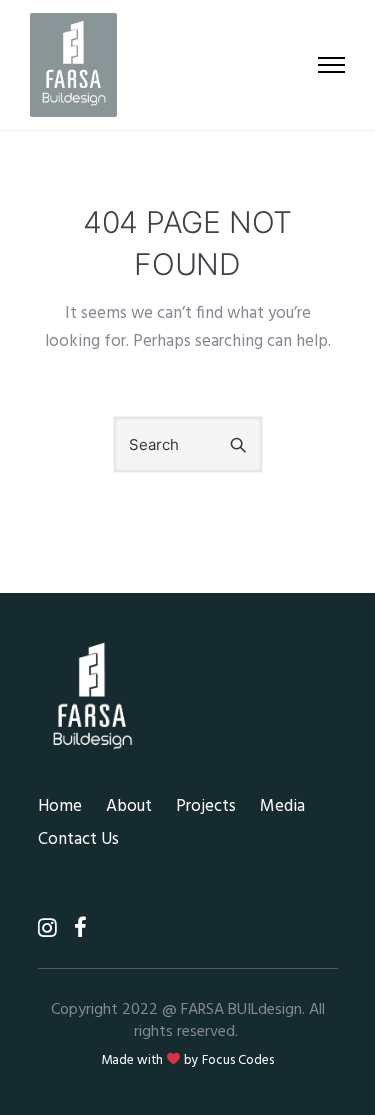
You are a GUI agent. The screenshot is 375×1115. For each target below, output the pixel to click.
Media (282, 806)
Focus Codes (238, 1060)
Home (60, 806)
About (129, 806)
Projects (206, 806)
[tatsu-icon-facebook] (80, 927)
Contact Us (78, 839)
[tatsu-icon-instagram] (53, 927)
